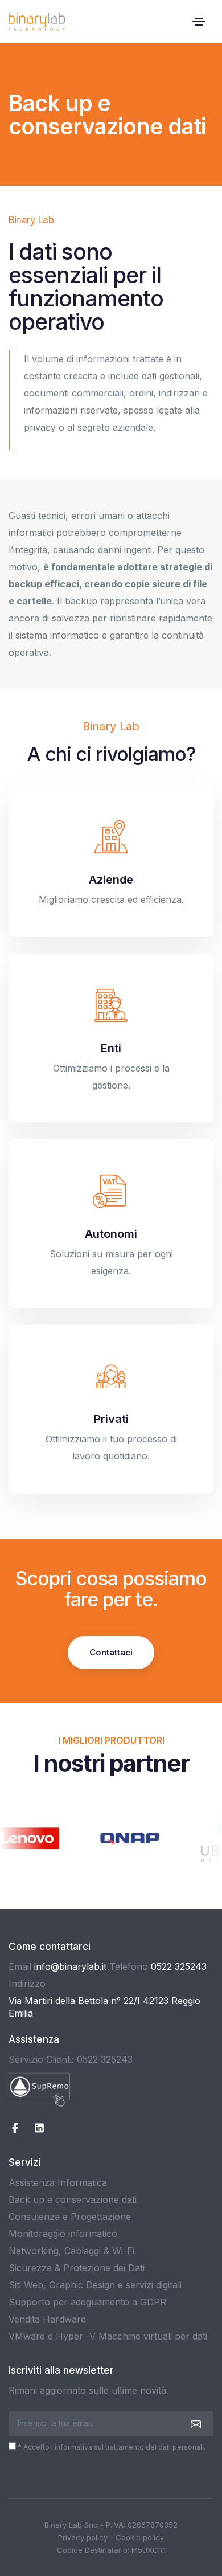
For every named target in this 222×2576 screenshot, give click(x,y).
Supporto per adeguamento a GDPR (87, 2302)
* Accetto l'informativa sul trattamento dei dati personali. (111, 2447)
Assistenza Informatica (58, 2182)
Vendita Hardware (47, 2319)
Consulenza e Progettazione (70, 2217)
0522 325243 (179, 1966)
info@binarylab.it (70, 1966)
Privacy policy (83, 2537)
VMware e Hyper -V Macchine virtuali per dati (108, 2336)
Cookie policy (140, 2537)
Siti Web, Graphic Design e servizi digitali (95, 2285)
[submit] (194, 2424)
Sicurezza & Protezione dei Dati (77, 2268)
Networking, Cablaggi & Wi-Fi (71, 2251)
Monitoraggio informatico (63, 2234)
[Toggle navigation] (199, 22)
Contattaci (111, 1652)
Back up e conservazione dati (73, 2199)
